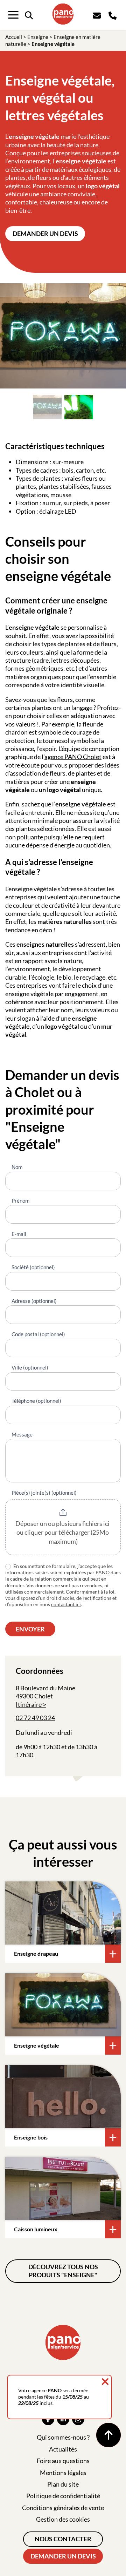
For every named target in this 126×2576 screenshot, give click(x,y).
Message (22, 1434)
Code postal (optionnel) (38, 1334)
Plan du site (63, 2484)
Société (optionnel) (33, 1267)
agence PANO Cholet (73, 757)
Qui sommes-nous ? (63, 2437)
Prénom (20, 1201)
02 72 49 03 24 (35, 1718)
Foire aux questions (63, 2461)
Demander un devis (45, 234)
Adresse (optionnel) (34, 1301)
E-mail (19, 1234)
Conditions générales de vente (63, 2508)
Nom (17, 1167)
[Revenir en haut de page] (108, 2435)
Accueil (14, 37)
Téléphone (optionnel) (36, 1401)
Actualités (63, 2449)
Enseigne (38, 37)
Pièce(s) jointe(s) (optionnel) (44, 1493)
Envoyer (30, 1629)
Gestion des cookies (63, 2519)
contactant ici (66, 1604)
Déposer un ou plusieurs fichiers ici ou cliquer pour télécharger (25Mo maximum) (63, 1532)
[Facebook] (48, 2419)
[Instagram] (78, 2419)
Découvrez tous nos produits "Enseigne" (63, 2271)
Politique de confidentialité (63, 2496)
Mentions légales (63, 2473)
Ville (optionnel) (30, 1367)
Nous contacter (63, 2539)
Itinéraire (29, 1704)
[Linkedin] (63, 2419)
